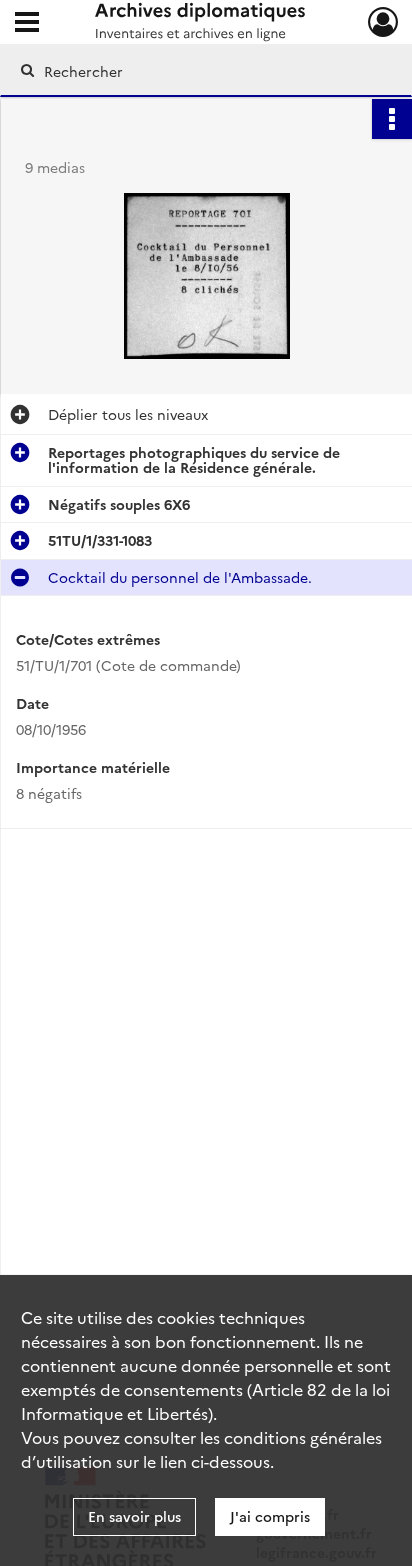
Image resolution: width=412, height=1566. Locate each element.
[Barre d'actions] (392, 119)
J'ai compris (270, 1516)
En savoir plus (134, 1516)
